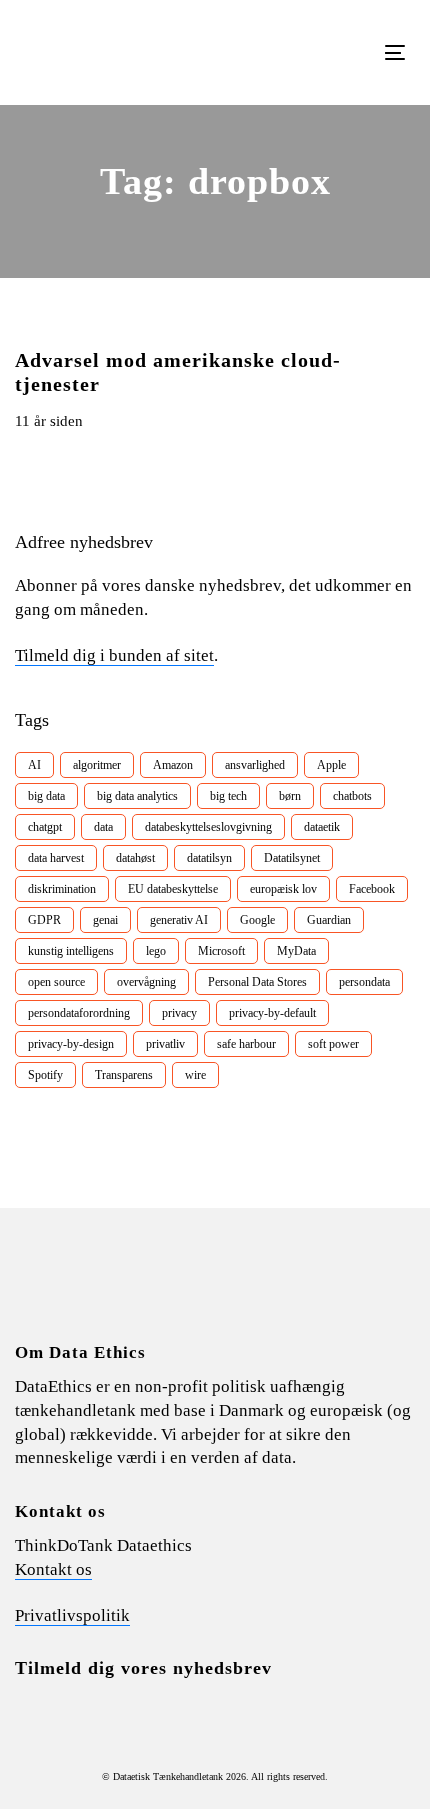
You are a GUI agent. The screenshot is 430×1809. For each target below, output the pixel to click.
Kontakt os (53, 1569)
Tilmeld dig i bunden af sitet (114, 655)
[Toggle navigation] (341, 52)
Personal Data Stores (257, 982)
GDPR (44, 920)
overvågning (146, 982)
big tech (228, 796)
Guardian (329, 920)
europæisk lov (283, 889)
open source (56, 982)
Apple (331, 765)
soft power (333, 1044)
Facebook (372, 889)
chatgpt (45, 827)
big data (46, 796)
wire (195, 1075)
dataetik (322, 827)
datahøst (135, 858)
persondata (364, 982)
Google (257, 920)
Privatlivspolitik (72, 1615)
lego (156, 951)
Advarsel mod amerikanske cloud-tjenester (178, 372)
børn (290, 796)
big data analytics (137, 796)
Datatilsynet (292, 858)
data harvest (56, 858)
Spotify (45, 1075)
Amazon (173, 765)
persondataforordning (79, 1013)
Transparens (124, 1075)
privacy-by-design (71, 1044)
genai (105, 920)
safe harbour (246, 1044)
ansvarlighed (255, 765)
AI (34, 765)
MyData (296, 951)
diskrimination (62, 889)
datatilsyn (209, 858)
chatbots (352, 796)
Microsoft (221, 951)
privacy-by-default (272, 1013)
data (103, 827)
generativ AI (179, 920)
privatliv (165, 1044)
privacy (179, 1013)
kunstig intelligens (71, 951)
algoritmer (97, 765)
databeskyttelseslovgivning (208, 827)
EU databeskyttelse (173, 889)
